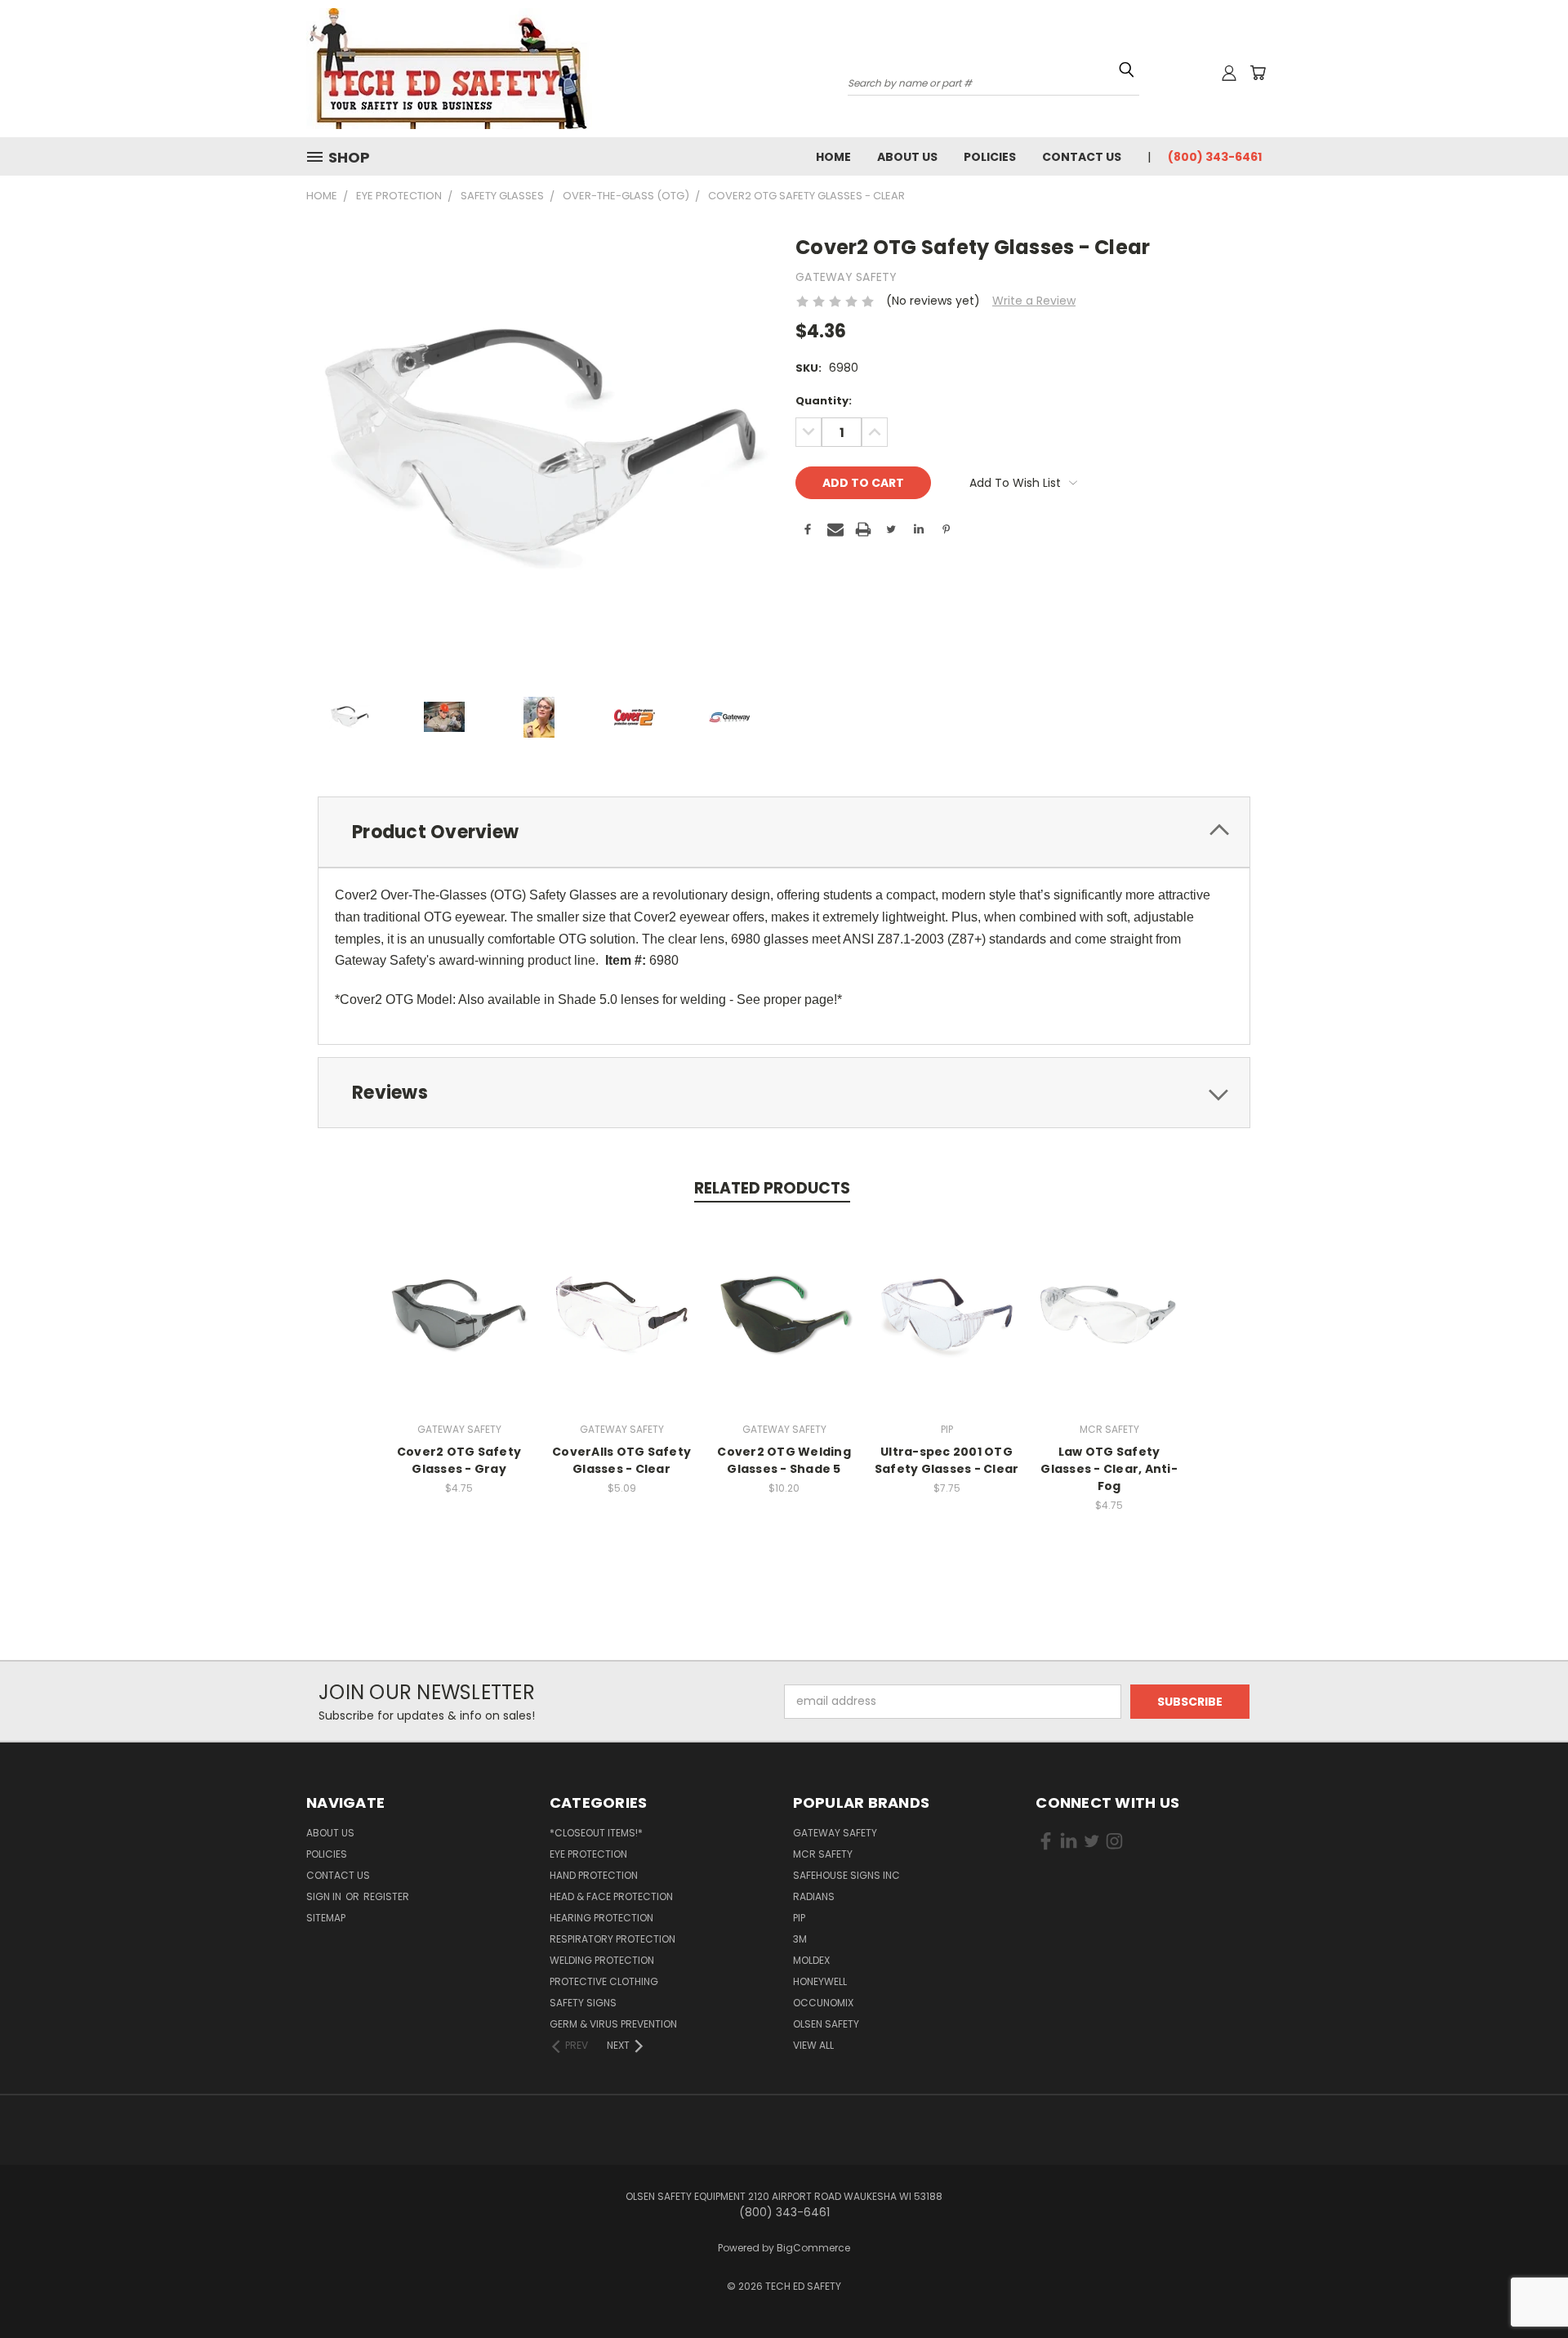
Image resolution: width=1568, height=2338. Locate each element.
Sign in (325, 1896)
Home (833, 157)
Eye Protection (588, 1854)
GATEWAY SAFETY (835, 1833)
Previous (1525, 2275)
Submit (1309, 319)
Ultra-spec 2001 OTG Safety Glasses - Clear (947, 1460)
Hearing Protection (601, 1918)
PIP (799, 1918)
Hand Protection (594, 1875)
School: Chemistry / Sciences (1225, 212)
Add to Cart (459, 1327)
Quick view (459, 1297)
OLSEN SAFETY (826, 2024)
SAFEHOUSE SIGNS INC (846, 1875)
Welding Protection (602, 1960)
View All (813, 2045)
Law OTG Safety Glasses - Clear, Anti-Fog (1109, 1469)
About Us (907, 157)
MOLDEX (811, 1960)
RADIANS (814, 1896)
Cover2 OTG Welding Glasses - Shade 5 (784, 1460)
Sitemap (326, 1918)
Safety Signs (583, 2003)
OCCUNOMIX (823, 2003)
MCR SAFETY (823, 1854)
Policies (990, 157)
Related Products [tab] (772, 1188)
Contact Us (1082, 157)
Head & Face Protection (611, 1896)
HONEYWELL (820, 1981)
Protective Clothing (604, 1981)
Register (386, 1896)
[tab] (784, 832)
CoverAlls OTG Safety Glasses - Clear (621, 1460)
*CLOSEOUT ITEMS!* (596, 1833)
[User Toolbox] (1229, 73)
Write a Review (1034, 301)
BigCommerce (813, 2248)
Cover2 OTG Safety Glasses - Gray (459, 1460)
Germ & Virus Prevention (613, 2024)
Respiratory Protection (612, 1939)
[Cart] (1258, 73)
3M (800, 1939)
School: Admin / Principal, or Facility (1238, 194)
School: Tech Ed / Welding (1219, 229)
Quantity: (824, 401)
